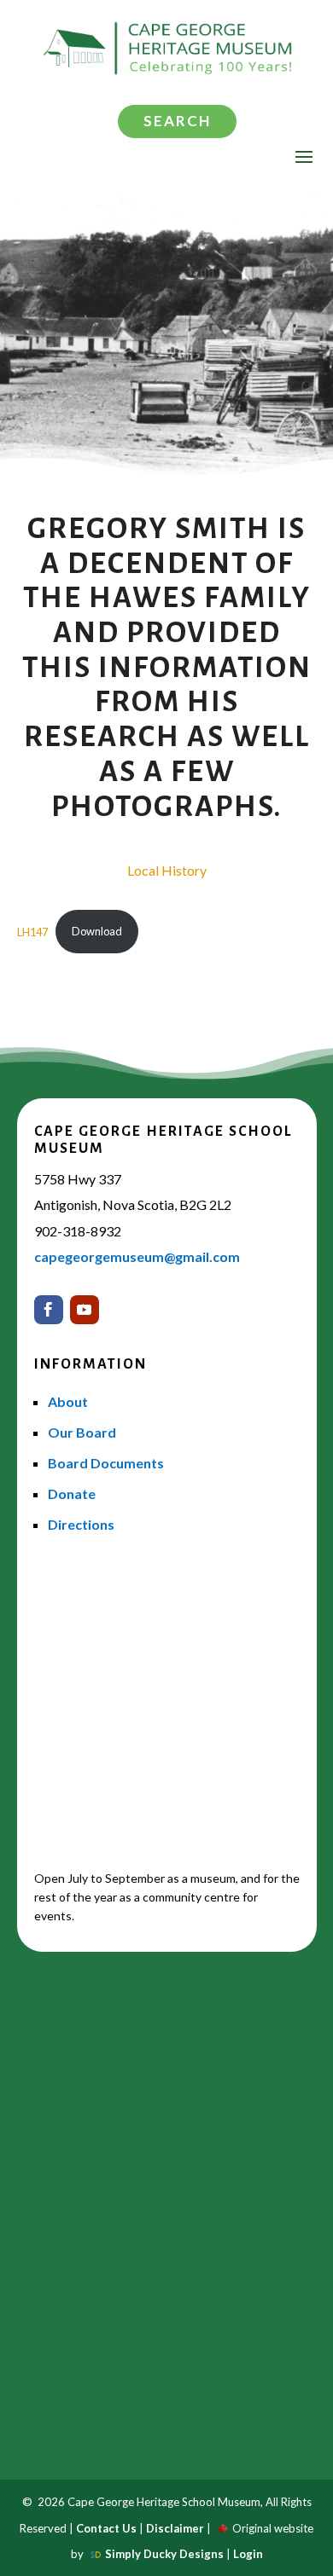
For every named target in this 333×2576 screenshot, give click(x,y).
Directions (81, 1524)
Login (248, 2554)
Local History (167, 870)
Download (97, 931)
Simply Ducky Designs (164, 2554)
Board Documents (106, 1463)
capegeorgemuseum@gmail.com (137, 1256)
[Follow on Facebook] (49, 1310)
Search (177, 121)
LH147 (32, 931)
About (68, 1401)
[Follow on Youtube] (85, 1310)
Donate (72, 1494)
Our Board (82, 1432)
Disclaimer (175, 2528)
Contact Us (106, 2528)
